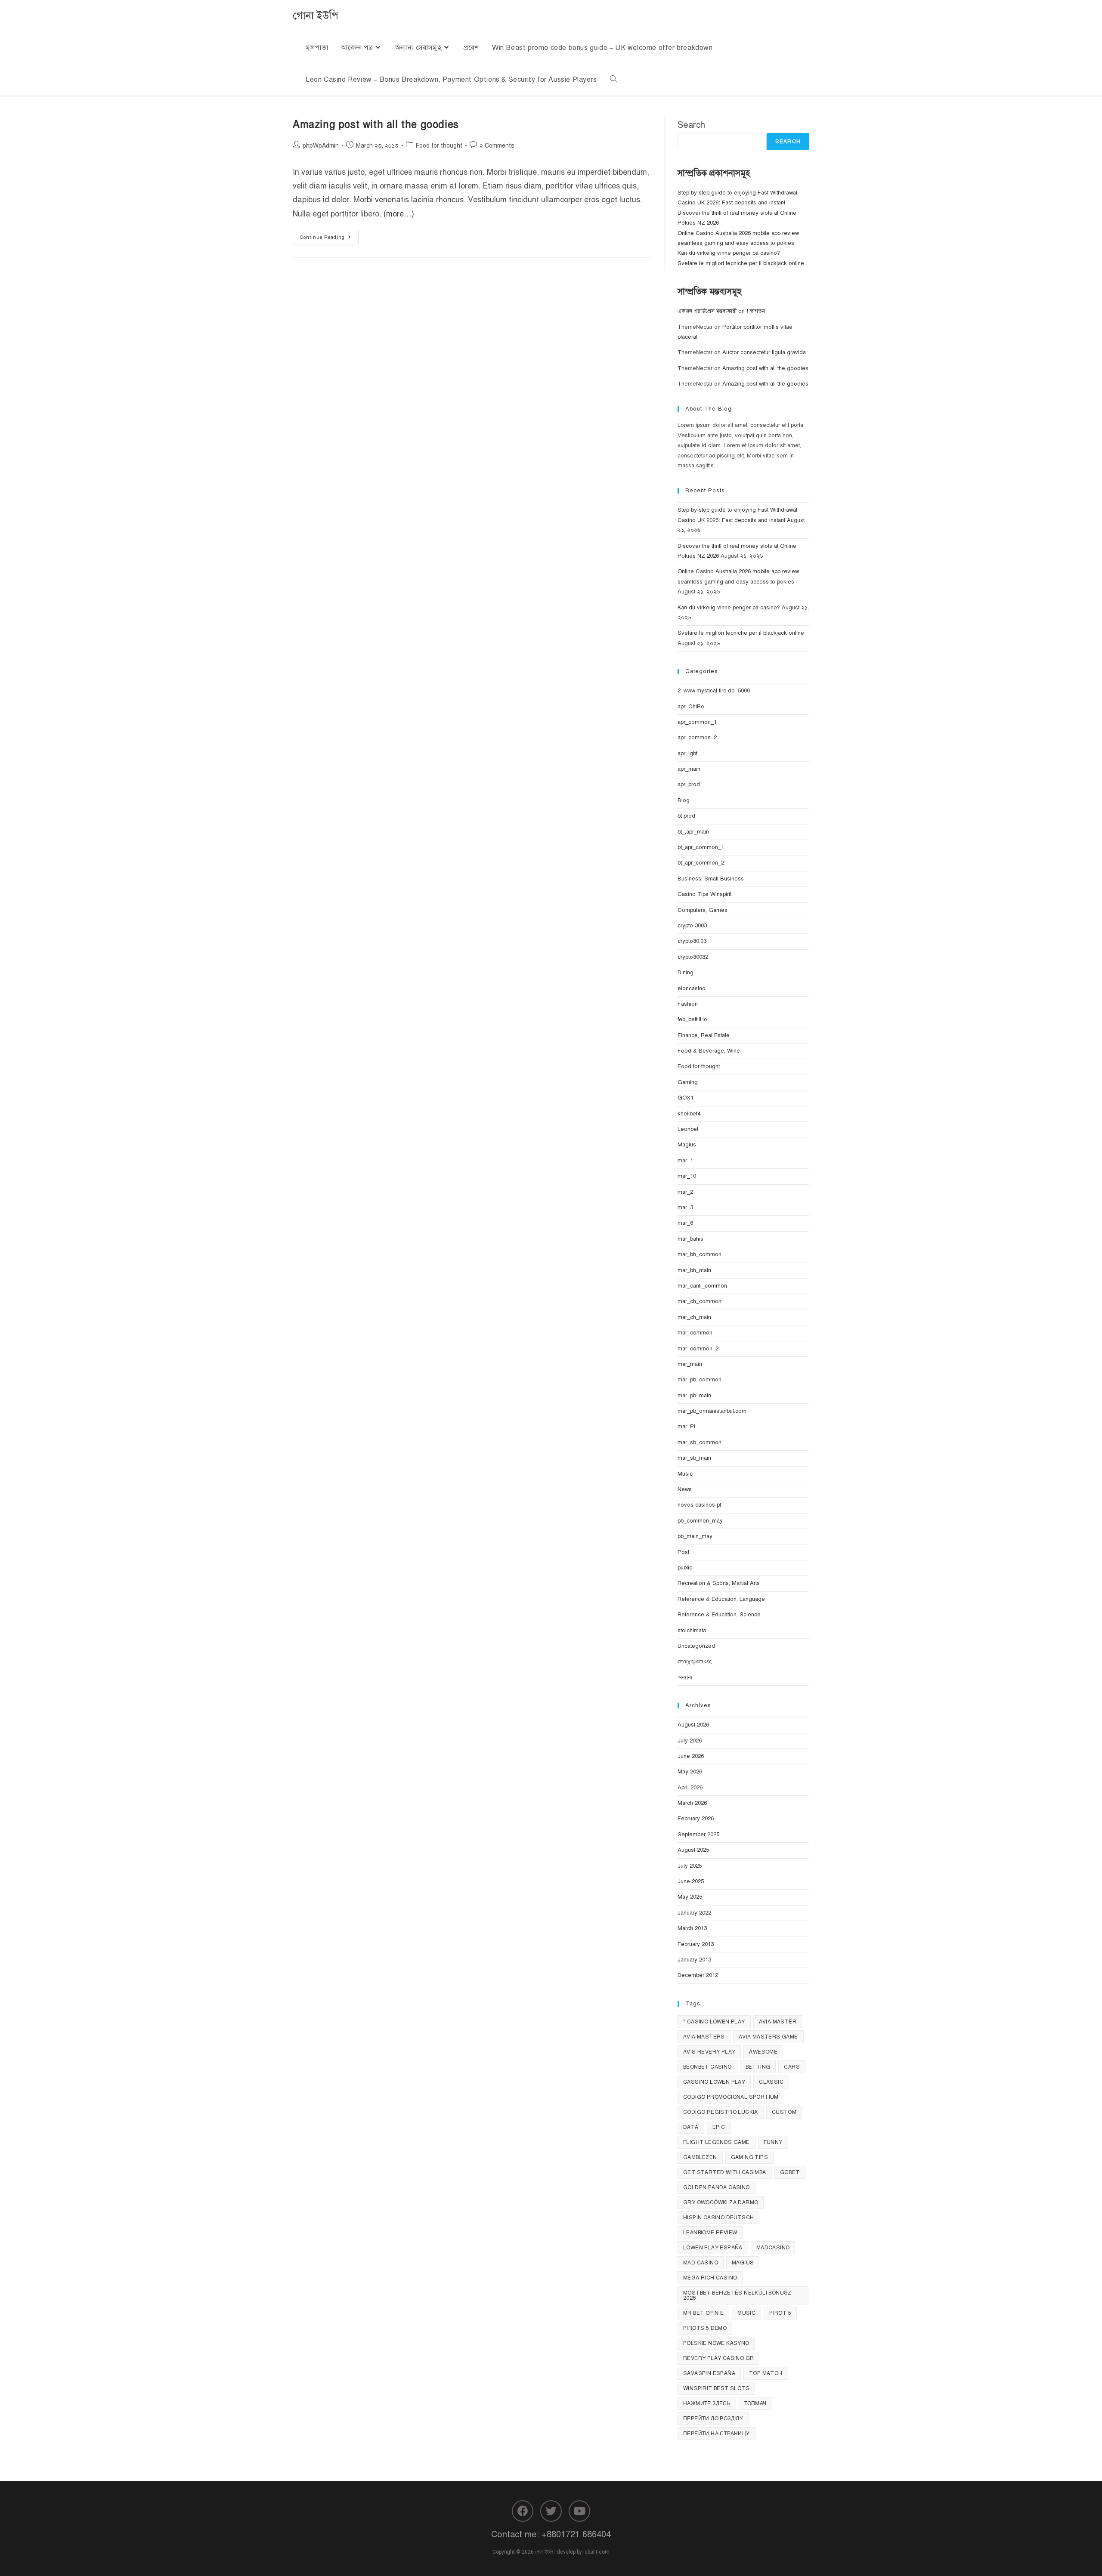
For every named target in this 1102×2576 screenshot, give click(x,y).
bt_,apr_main (693, 832)
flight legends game (717, 2142)
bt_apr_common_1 (701, 847)
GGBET (790, 2172)
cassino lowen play (714, 2082)
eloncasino (692, 988)
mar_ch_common (700, 1301)
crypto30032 (693, 957)
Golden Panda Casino (717, 2187)
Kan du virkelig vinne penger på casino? (729, 253)
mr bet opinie (703, 2313)
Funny (773, 2142)
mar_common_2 (698, 1349)
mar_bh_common (700, 1254)
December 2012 (698, 1975)
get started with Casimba (725, 2172)
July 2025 (690, 1866)
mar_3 (685, 1208)
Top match (766, 2373)
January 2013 (694, 1960)
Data (691, 2127)
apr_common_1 (697, 722)
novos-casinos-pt (699, 1505)
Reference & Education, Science (719, 1615)
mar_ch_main (694, 1317)
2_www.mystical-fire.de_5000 (714, 691)
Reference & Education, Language (721, 1599)
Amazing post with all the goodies (376, 124)
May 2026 (690, 1772)
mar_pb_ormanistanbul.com (712, 1411)
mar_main (690, 1364)
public (685, 1568)
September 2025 (698, 1835)
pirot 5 (780, 2313)
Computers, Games (703, 910)
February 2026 (696, 1819)
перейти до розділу (713, 2418)
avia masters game (768, 2037)
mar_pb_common (700, 1380)
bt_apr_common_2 (701, 863)
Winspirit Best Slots (716, 2388)
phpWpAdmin (321, 146)
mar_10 (687, 1176)
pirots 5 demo (705, 2328)
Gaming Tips (749, 2157)
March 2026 (692, 1803)
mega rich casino (710, 2278)
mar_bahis (690, 1239)
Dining (686, 973)
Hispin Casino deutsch (718, 2218)
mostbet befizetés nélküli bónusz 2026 (737, 2295)
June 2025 (691, 1881)
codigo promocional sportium (731, 2097)
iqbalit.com (596, 2552)
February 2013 (696, 1944)
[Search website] (613, 80)
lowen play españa (713, 2248)
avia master (778, 2022)
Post (683, 1552)
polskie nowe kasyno (716, 2343)
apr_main (689, 769)
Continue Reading (329, 235)
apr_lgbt (687, 754)
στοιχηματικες (695, 1662)
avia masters (704, 2037)
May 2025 (690, 1897)
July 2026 (690, 1741)
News (685, 1489)
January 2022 (694, 1913)
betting (758, 2067)
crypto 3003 (692, 926)
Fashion (688, 1004)
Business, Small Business (711, 879)
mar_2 (685, 1192)
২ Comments (497, 146)
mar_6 (685, 1223)
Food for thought (439, 146)
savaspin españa (709, 2373)
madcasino (773, 2248)
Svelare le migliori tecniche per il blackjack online (741, 263)
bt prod (686, 816)
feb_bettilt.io (692, 1019)
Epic (719, 2127)
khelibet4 (689, 1114)
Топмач (755, 2403)
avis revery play (709, 2052)
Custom (784, 2112)
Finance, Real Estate (704, 1035)
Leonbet (688, 1129)
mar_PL (687, 1427)
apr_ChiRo (691, 707)
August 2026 (693, 1725)
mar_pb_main (694, 1396)
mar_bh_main (694, 1270)
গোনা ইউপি (316, 15)
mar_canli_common (702, 1286)
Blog (684, 800)
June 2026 (691, 1756)
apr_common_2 (697, 738)
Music (685, 1474)
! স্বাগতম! (757, 311)
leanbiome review (710, 2233)
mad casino (701, 2263)
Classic (771, 2082)
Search (691, 125)
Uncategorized (696, 1646)
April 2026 (690, 1788)
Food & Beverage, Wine (709, 1051)
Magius (687, 1145)
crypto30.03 (692, 941)
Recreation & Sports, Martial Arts (719, 1583)
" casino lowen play (714, 2022)
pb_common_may (700, 1521)
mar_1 (685, 1161)
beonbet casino (707, 2067)
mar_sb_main (694, 1458)
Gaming (688, 1082)
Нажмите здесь (707, 2403)
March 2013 (692, 1928)
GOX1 (686, 1098)
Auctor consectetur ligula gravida (764, 352)
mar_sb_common (700, 1442)
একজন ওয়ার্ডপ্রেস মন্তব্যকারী (707, 311)
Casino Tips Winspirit (704, 894)
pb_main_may (695, 1536)
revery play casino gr (718, 2358)
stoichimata (692, 1631)
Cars (792, 2067)
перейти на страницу (717, 2434)
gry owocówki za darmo (721, 2202)
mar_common (695, 1333)
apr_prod (689, 785)
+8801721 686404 (576, 2534)
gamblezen (700, 2157)
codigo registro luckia (721, 2112)
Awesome (763, 2052)
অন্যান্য (685, 1677)
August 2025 (693, 1850)
